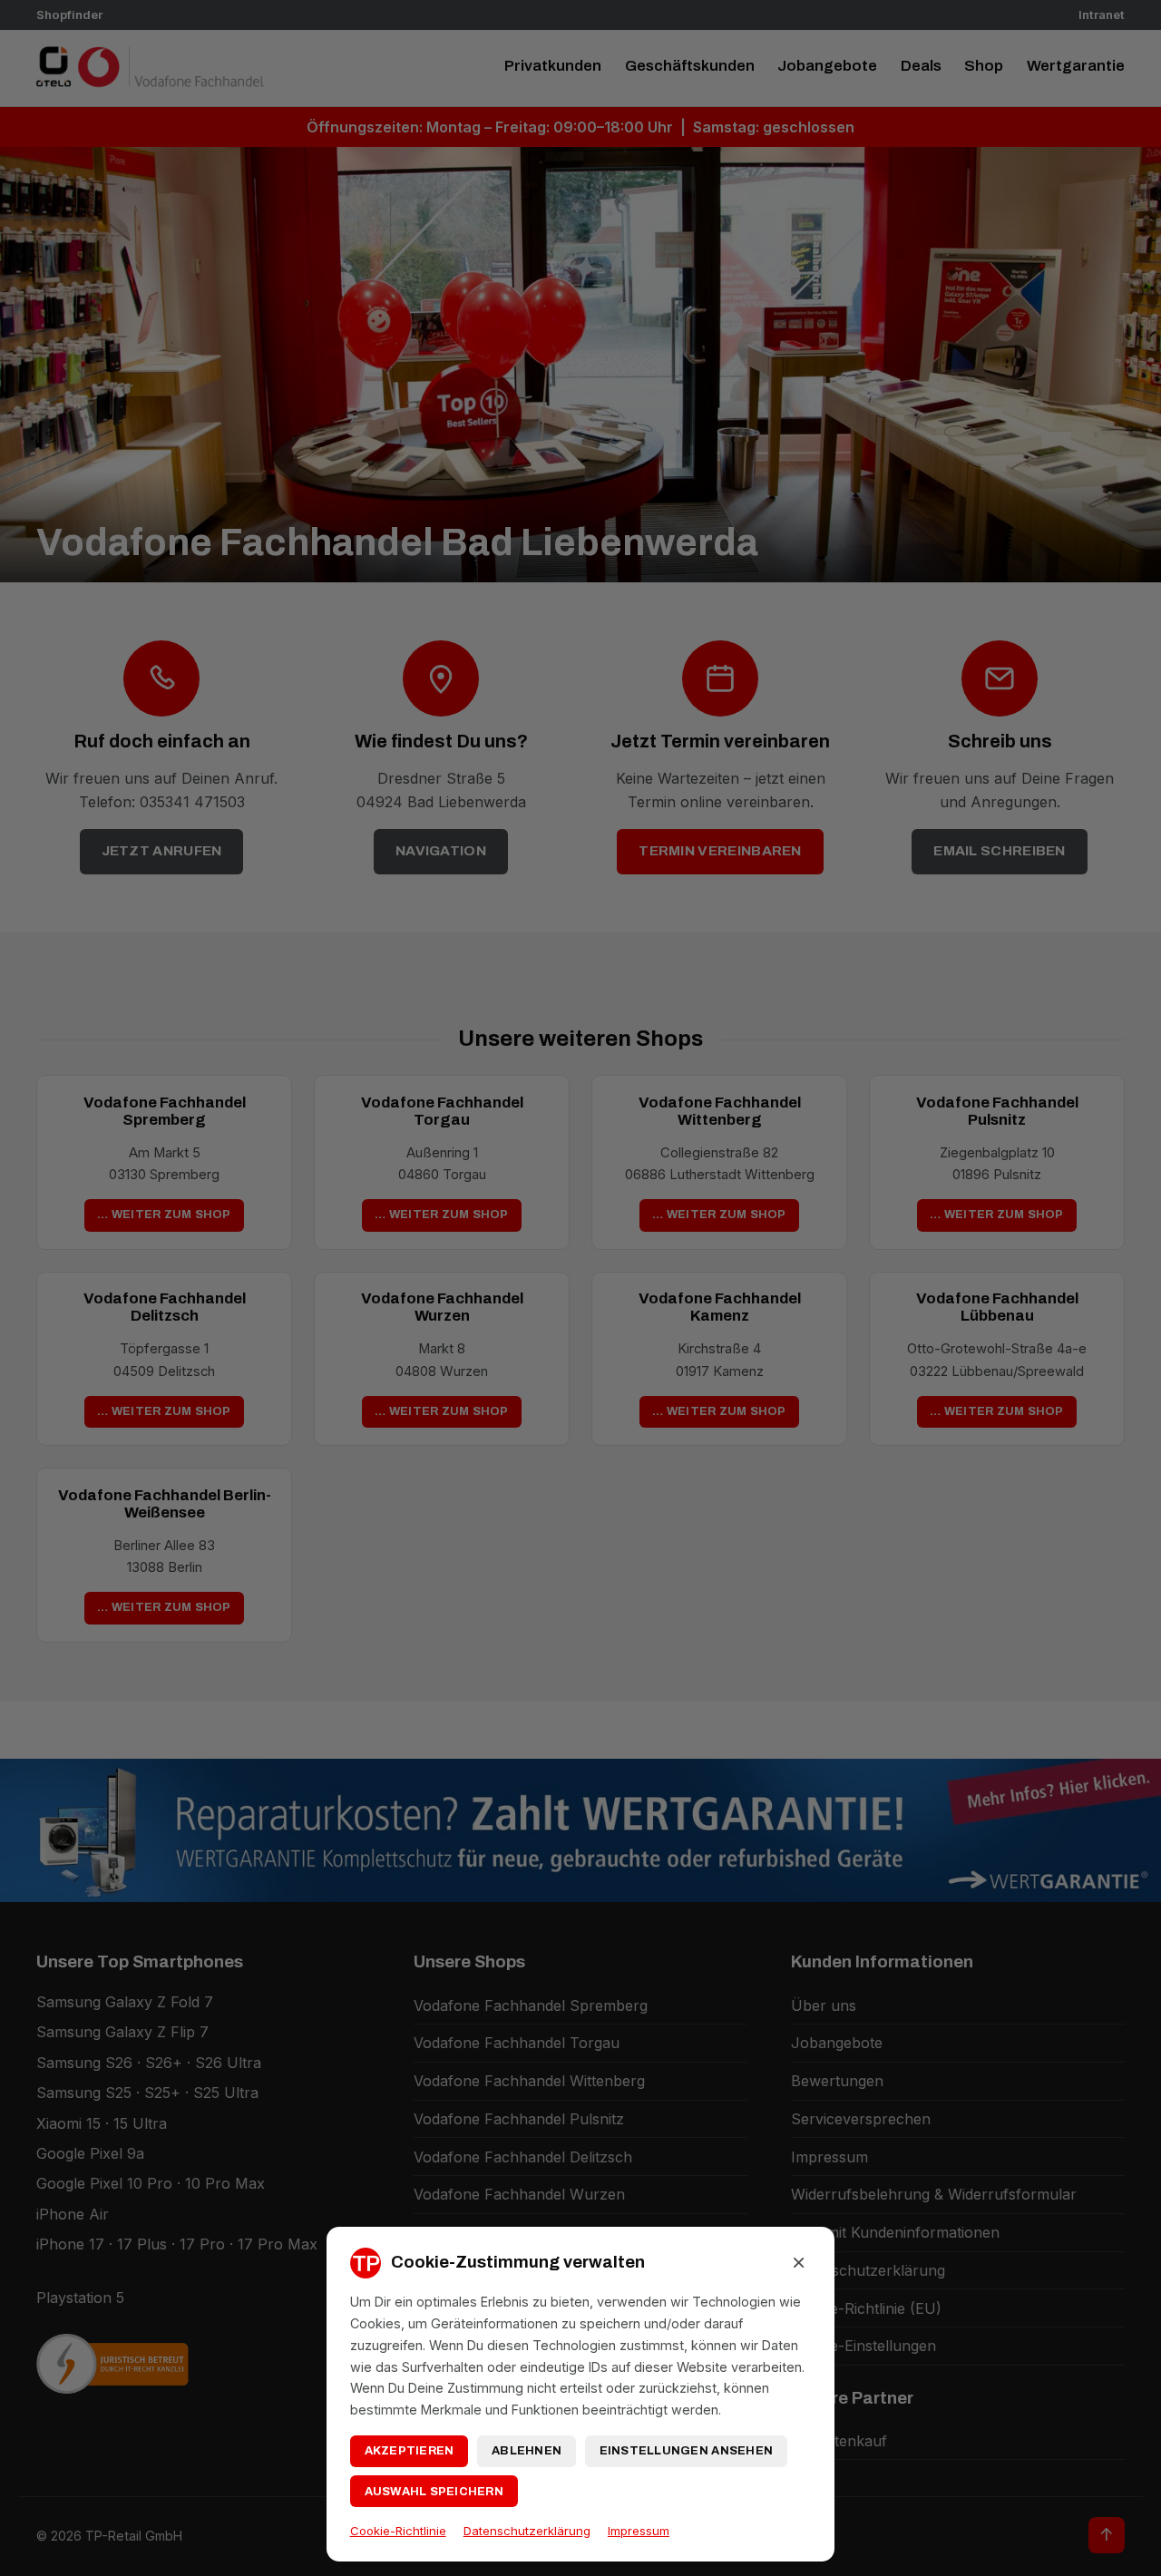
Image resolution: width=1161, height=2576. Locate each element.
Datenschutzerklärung (527, 2531)
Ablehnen (527, 2451)
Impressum (639, 2531)
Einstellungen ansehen (686, 2451)
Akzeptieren (410, 2451)
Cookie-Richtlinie (398, 2531)
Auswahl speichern (434, 2492)
